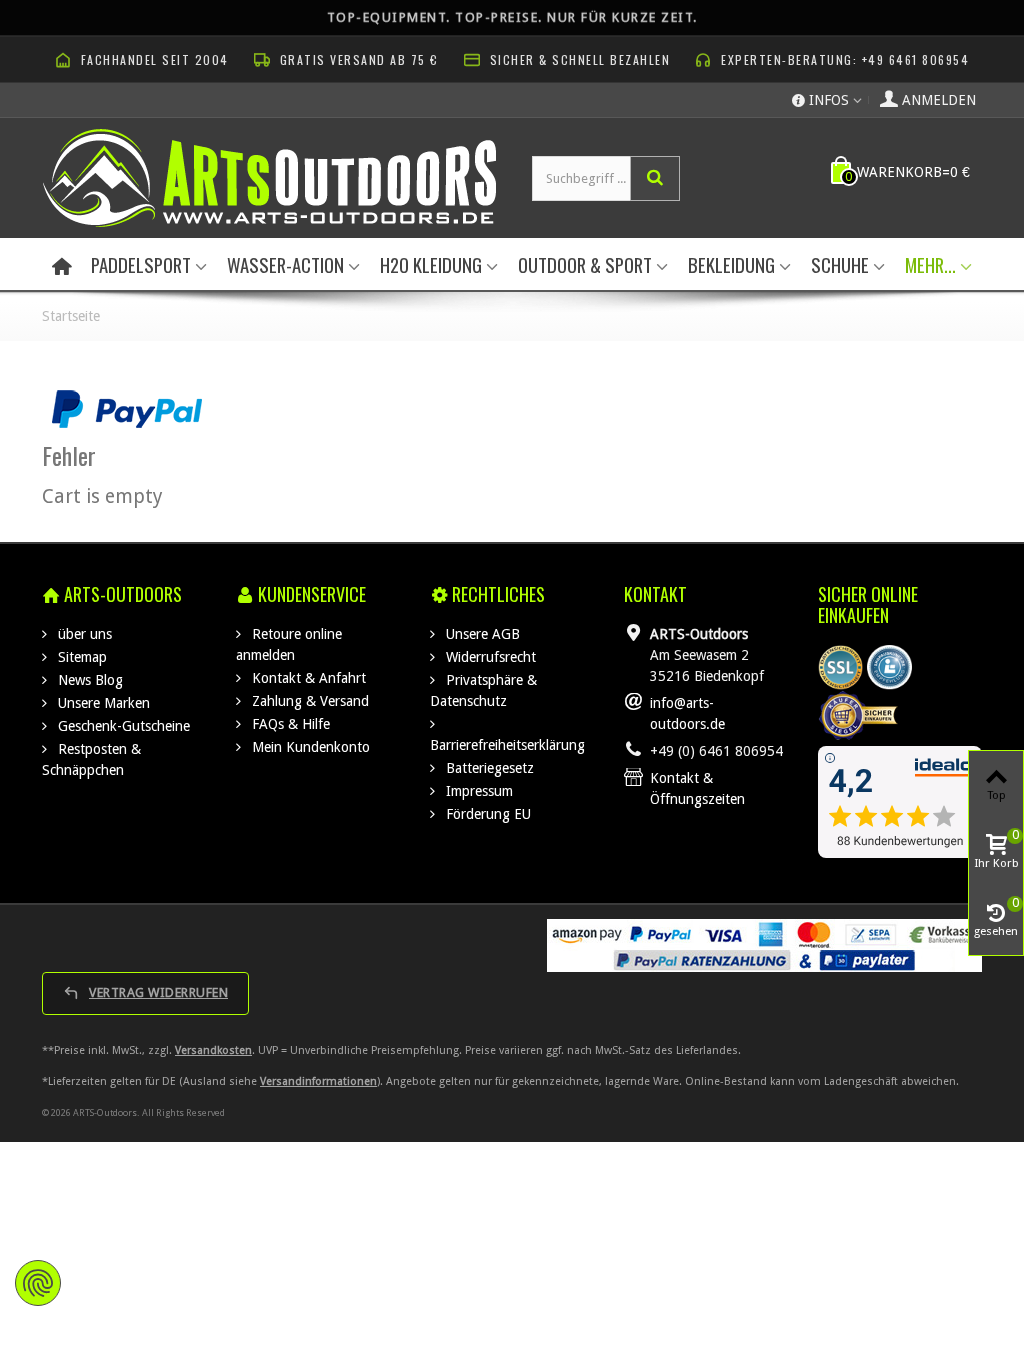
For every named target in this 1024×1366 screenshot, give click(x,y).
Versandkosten (213, 1050)
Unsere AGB (481, 634)
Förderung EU (486, 814)
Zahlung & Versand (308, 701)
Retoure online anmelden (289, 644)
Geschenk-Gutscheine (122, 726)
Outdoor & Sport (585, 264)
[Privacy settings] (38, 1283)
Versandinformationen (318, 1081)
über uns (83, 634)
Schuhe (840, 264)
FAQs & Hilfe (289, 724)
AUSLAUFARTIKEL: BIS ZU (512, 15)
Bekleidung (731, 264)
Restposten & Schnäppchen (91, 759)
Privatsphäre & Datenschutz (483, 690)
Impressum (477, 791)
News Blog (88, 680)
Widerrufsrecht (489, 657)
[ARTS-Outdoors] (269, 177)
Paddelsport (141, 264)
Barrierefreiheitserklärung (507, 745)
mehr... (930, 264)
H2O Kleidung (431, 264)
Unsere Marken (102, 703)
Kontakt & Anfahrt (307, 678)
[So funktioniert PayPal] (127, 408)
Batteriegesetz (488, 768)
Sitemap (80, 657)
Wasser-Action (285, 264)
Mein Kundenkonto (309, 747)
